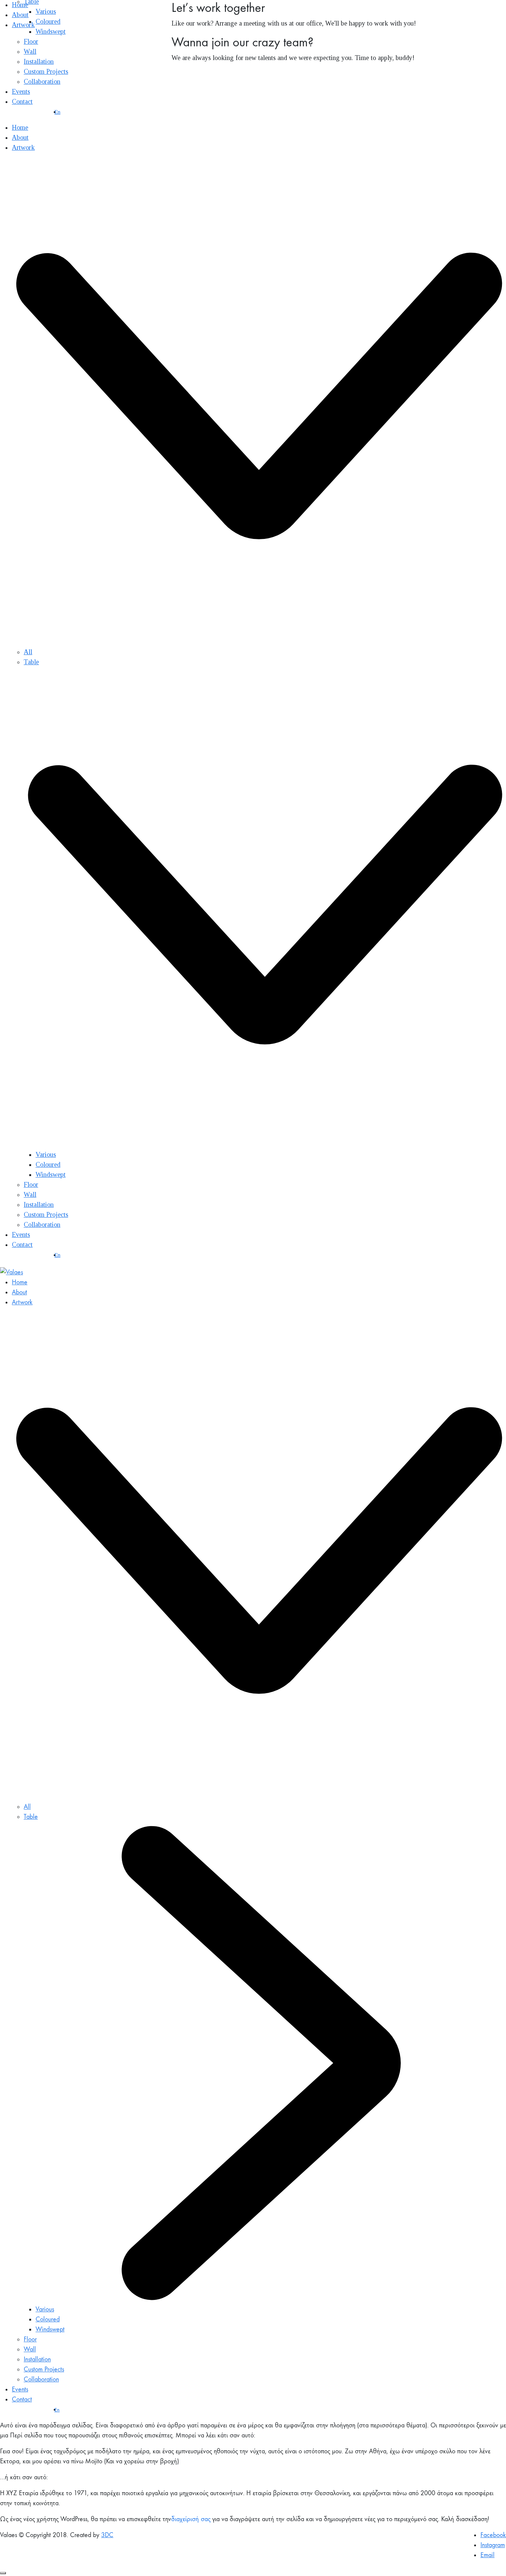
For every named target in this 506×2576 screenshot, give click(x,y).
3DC (107, 2535)
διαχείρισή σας (191, 2519)
